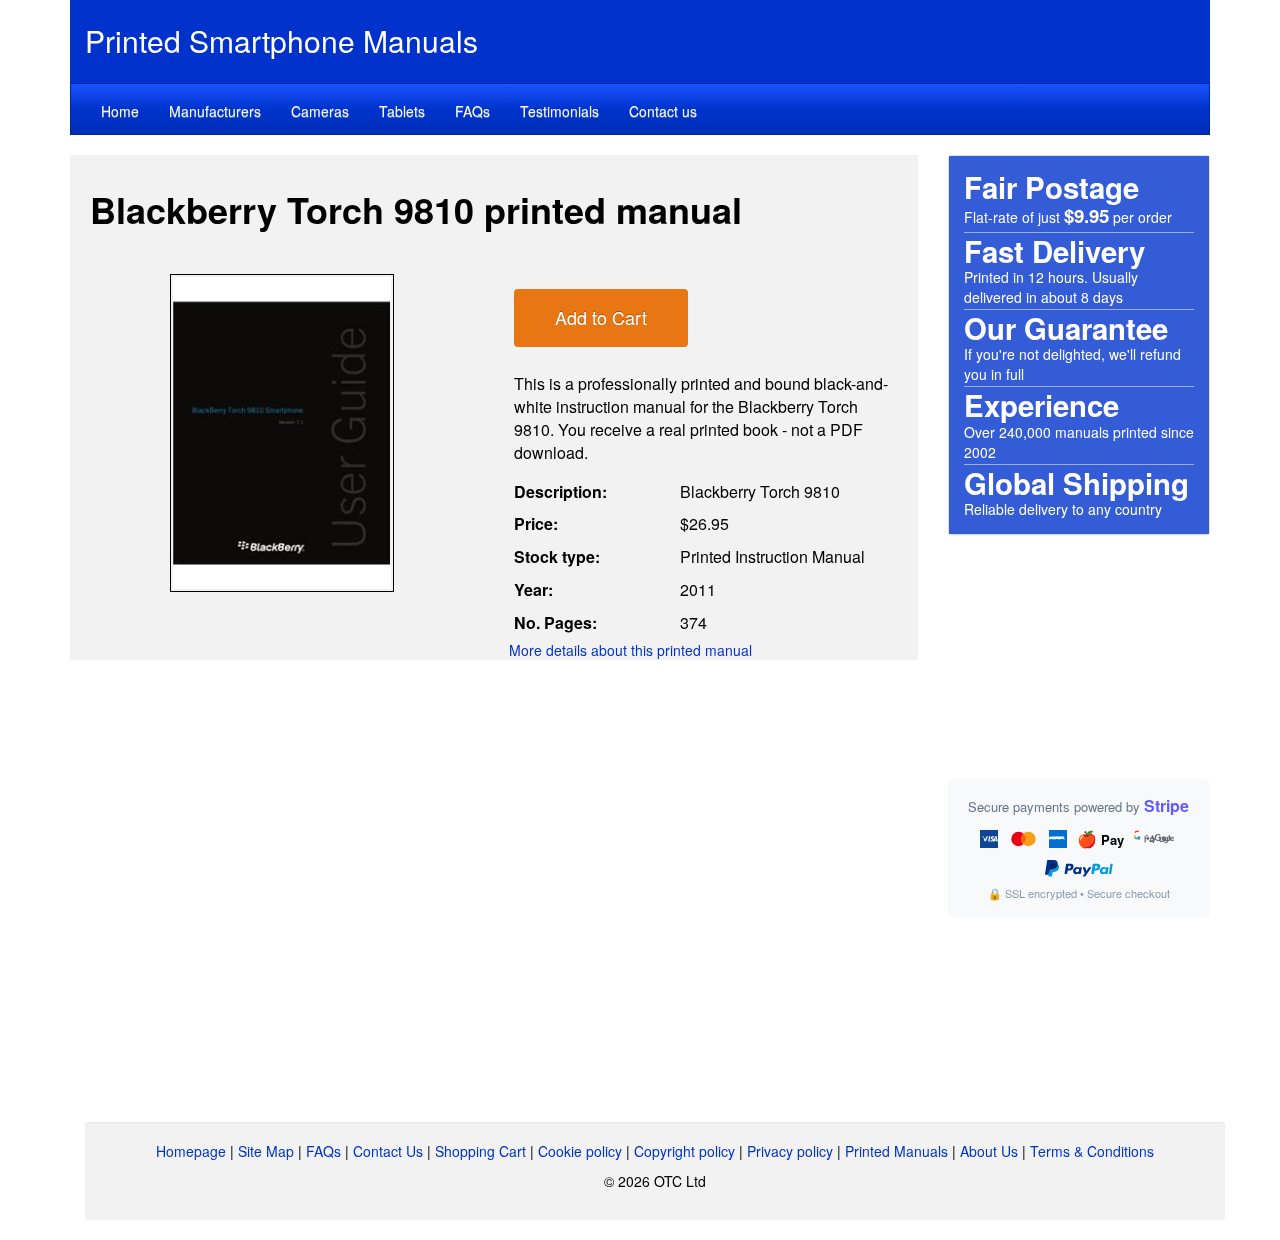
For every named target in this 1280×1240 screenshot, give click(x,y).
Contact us (663, 111)
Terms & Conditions (1092, 1151)
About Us (989, 1151)
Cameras (320, 111)
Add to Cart (601, 317)
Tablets (402, 111)
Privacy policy (790, 1151)
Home (120, 111)
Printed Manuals (896, 1151)
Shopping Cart (480, 1151)
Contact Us (388, 1151)
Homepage (191, 1151)
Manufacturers (215, 111)
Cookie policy (580, 1151)
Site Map (266, 1151)
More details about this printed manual (630, 650)
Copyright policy (684, 1151)
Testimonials (559, 111)
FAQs (472, 111)
